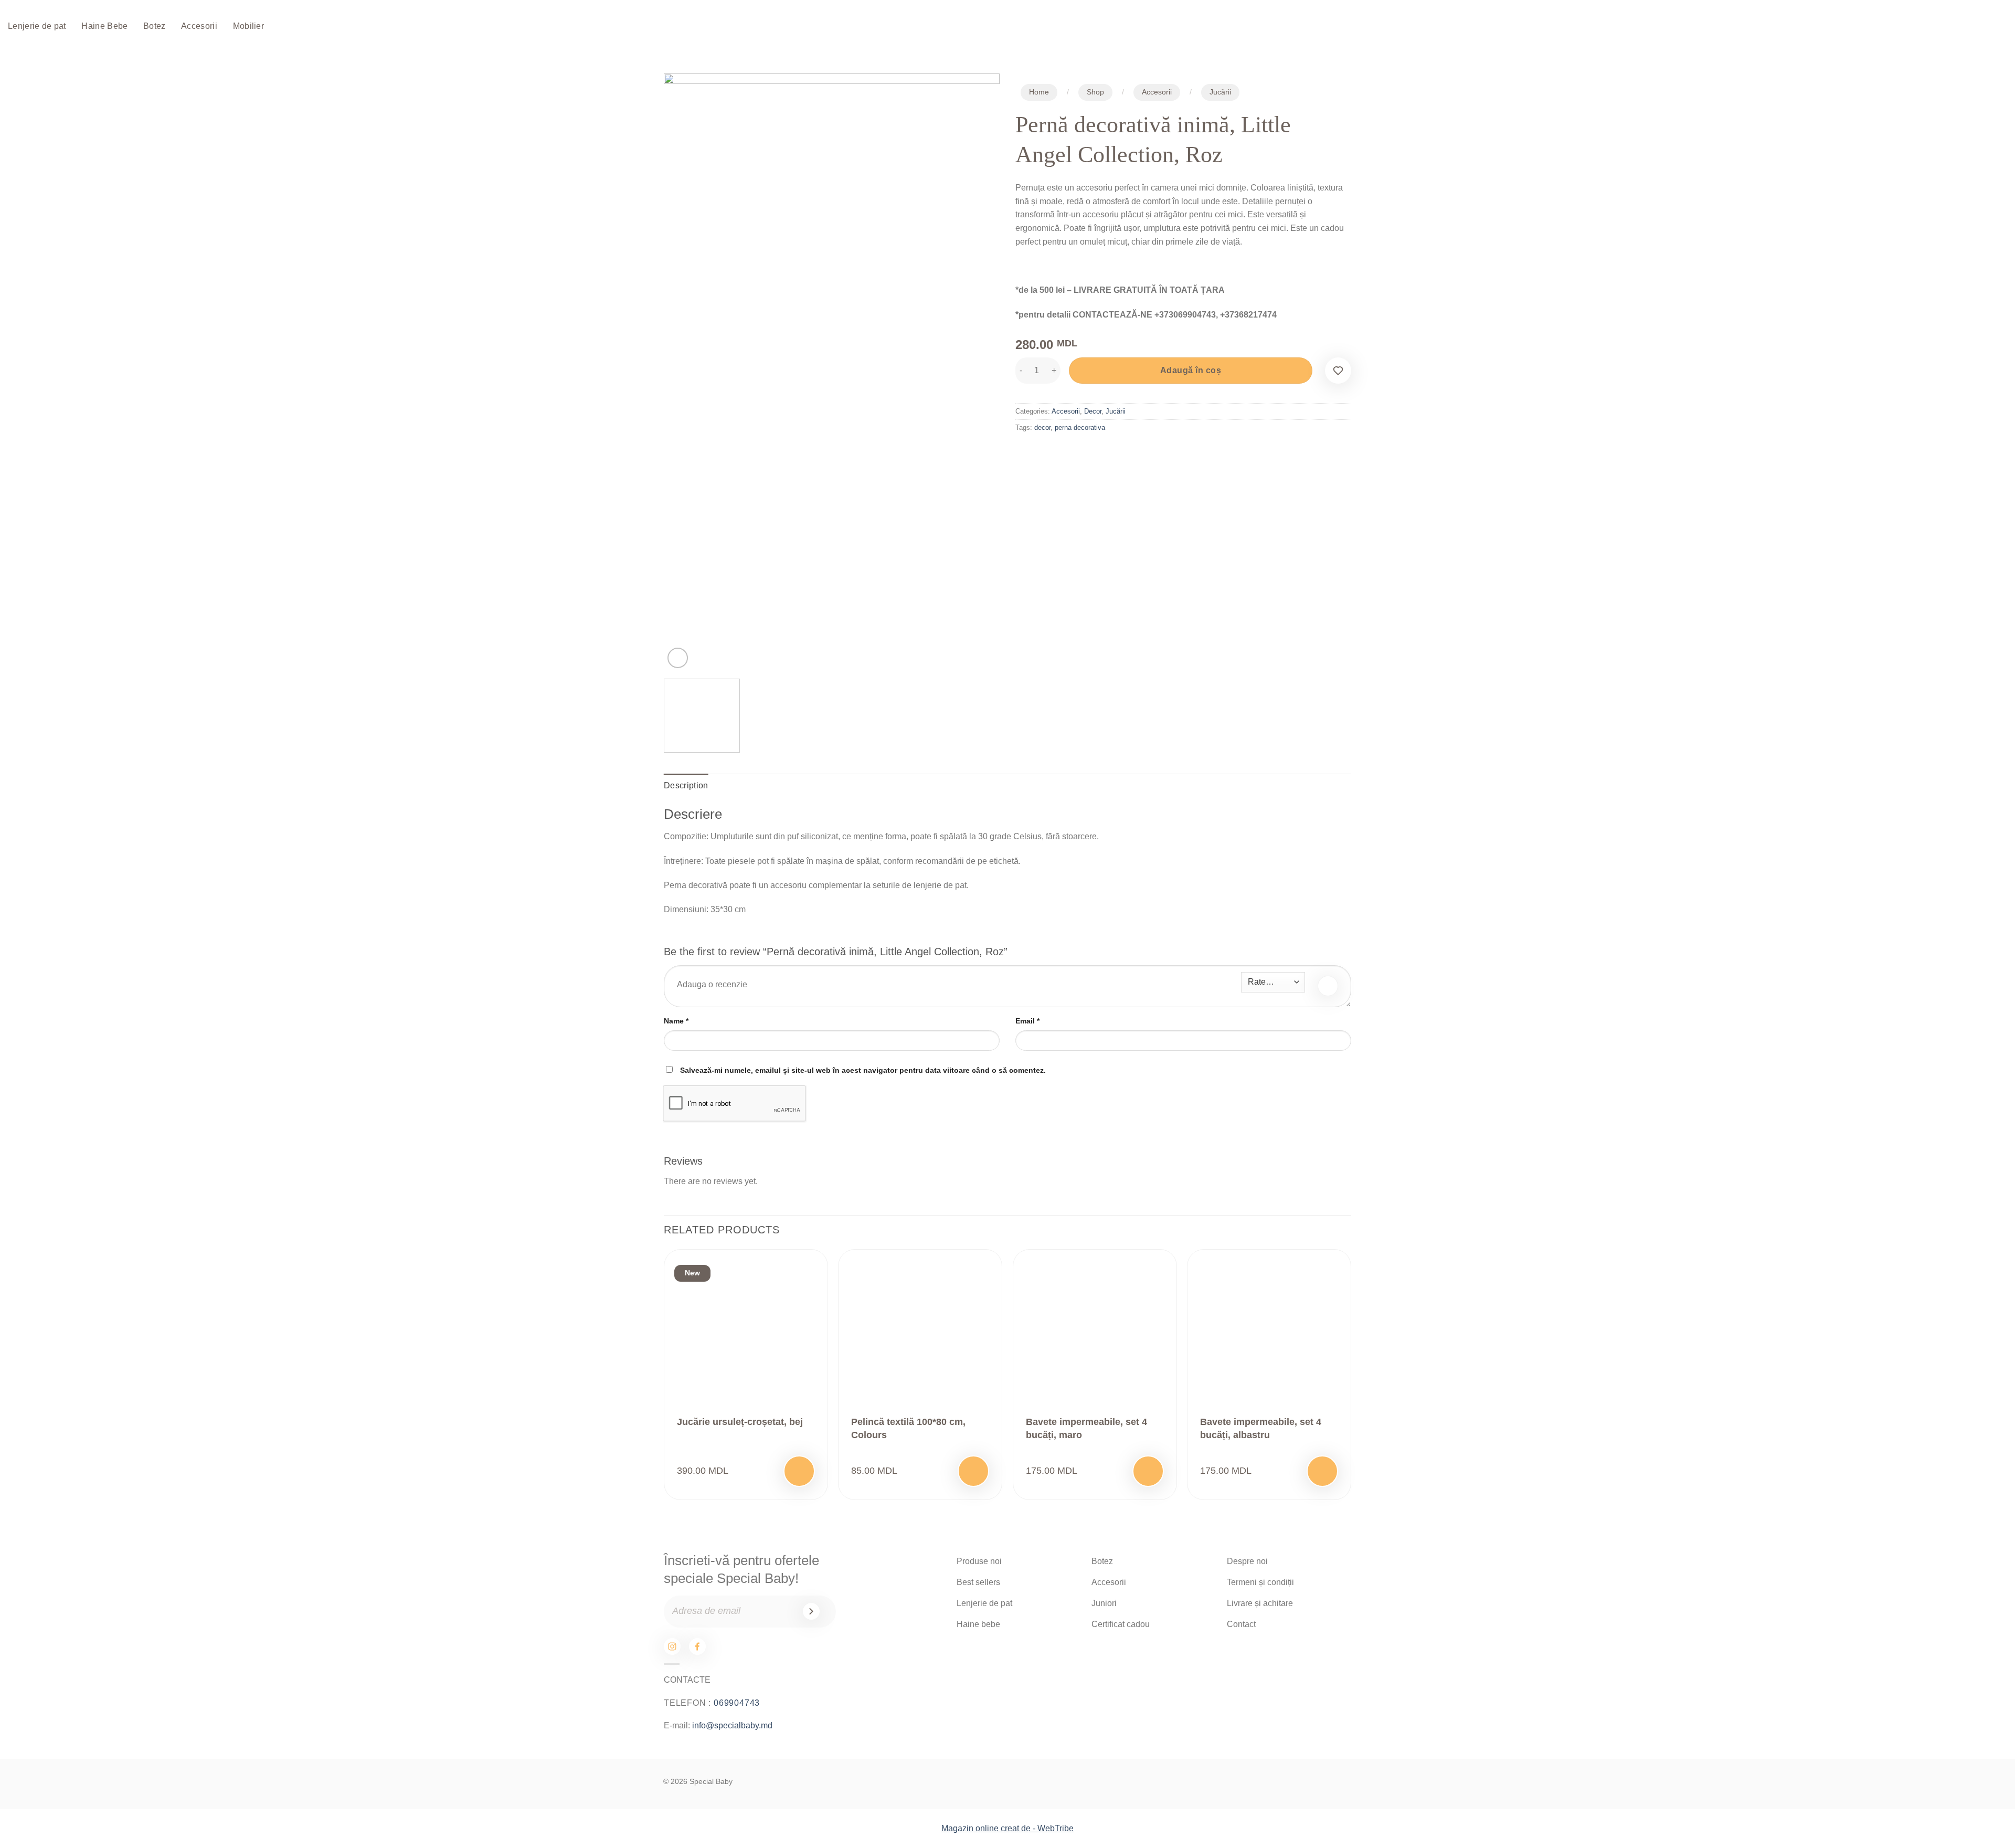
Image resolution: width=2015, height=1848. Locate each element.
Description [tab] (686, 785)
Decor (1093, 411)
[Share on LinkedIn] (1101, 452)
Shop (1095, 92)
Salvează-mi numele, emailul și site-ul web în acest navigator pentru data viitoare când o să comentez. (863, 1070)
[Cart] (1962, 27)
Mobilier (249, 26)
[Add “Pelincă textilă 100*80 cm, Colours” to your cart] (973, 1471)
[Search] (1929, 27)
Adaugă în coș (1191, 370)
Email (1027, 1021)
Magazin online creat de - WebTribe (1008, 1828)
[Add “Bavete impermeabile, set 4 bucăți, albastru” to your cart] (1322, 1471)
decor (1042, 427)
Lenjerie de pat (37, 26)
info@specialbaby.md (732, 1725)
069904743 (737, 1703)
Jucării (1220, 92)
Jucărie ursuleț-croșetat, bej (740, 1422)
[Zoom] (678, 658)
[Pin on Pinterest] (1082, 452)
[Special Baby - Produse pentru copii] (946, 27)
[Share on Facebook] (1025, 452)
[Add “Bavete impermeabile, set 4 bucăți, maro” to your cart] (1148, 1471)
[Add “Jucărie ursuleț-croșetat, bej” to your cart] (799, 1471)
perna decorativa (1080, 427)
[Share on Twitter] (1044, 452)
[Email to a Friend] (1063, 452)
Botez (155, 26)
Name (676, 1021)
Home (1039, 92)
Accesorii (199, 26)
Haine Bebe (104, 26)
